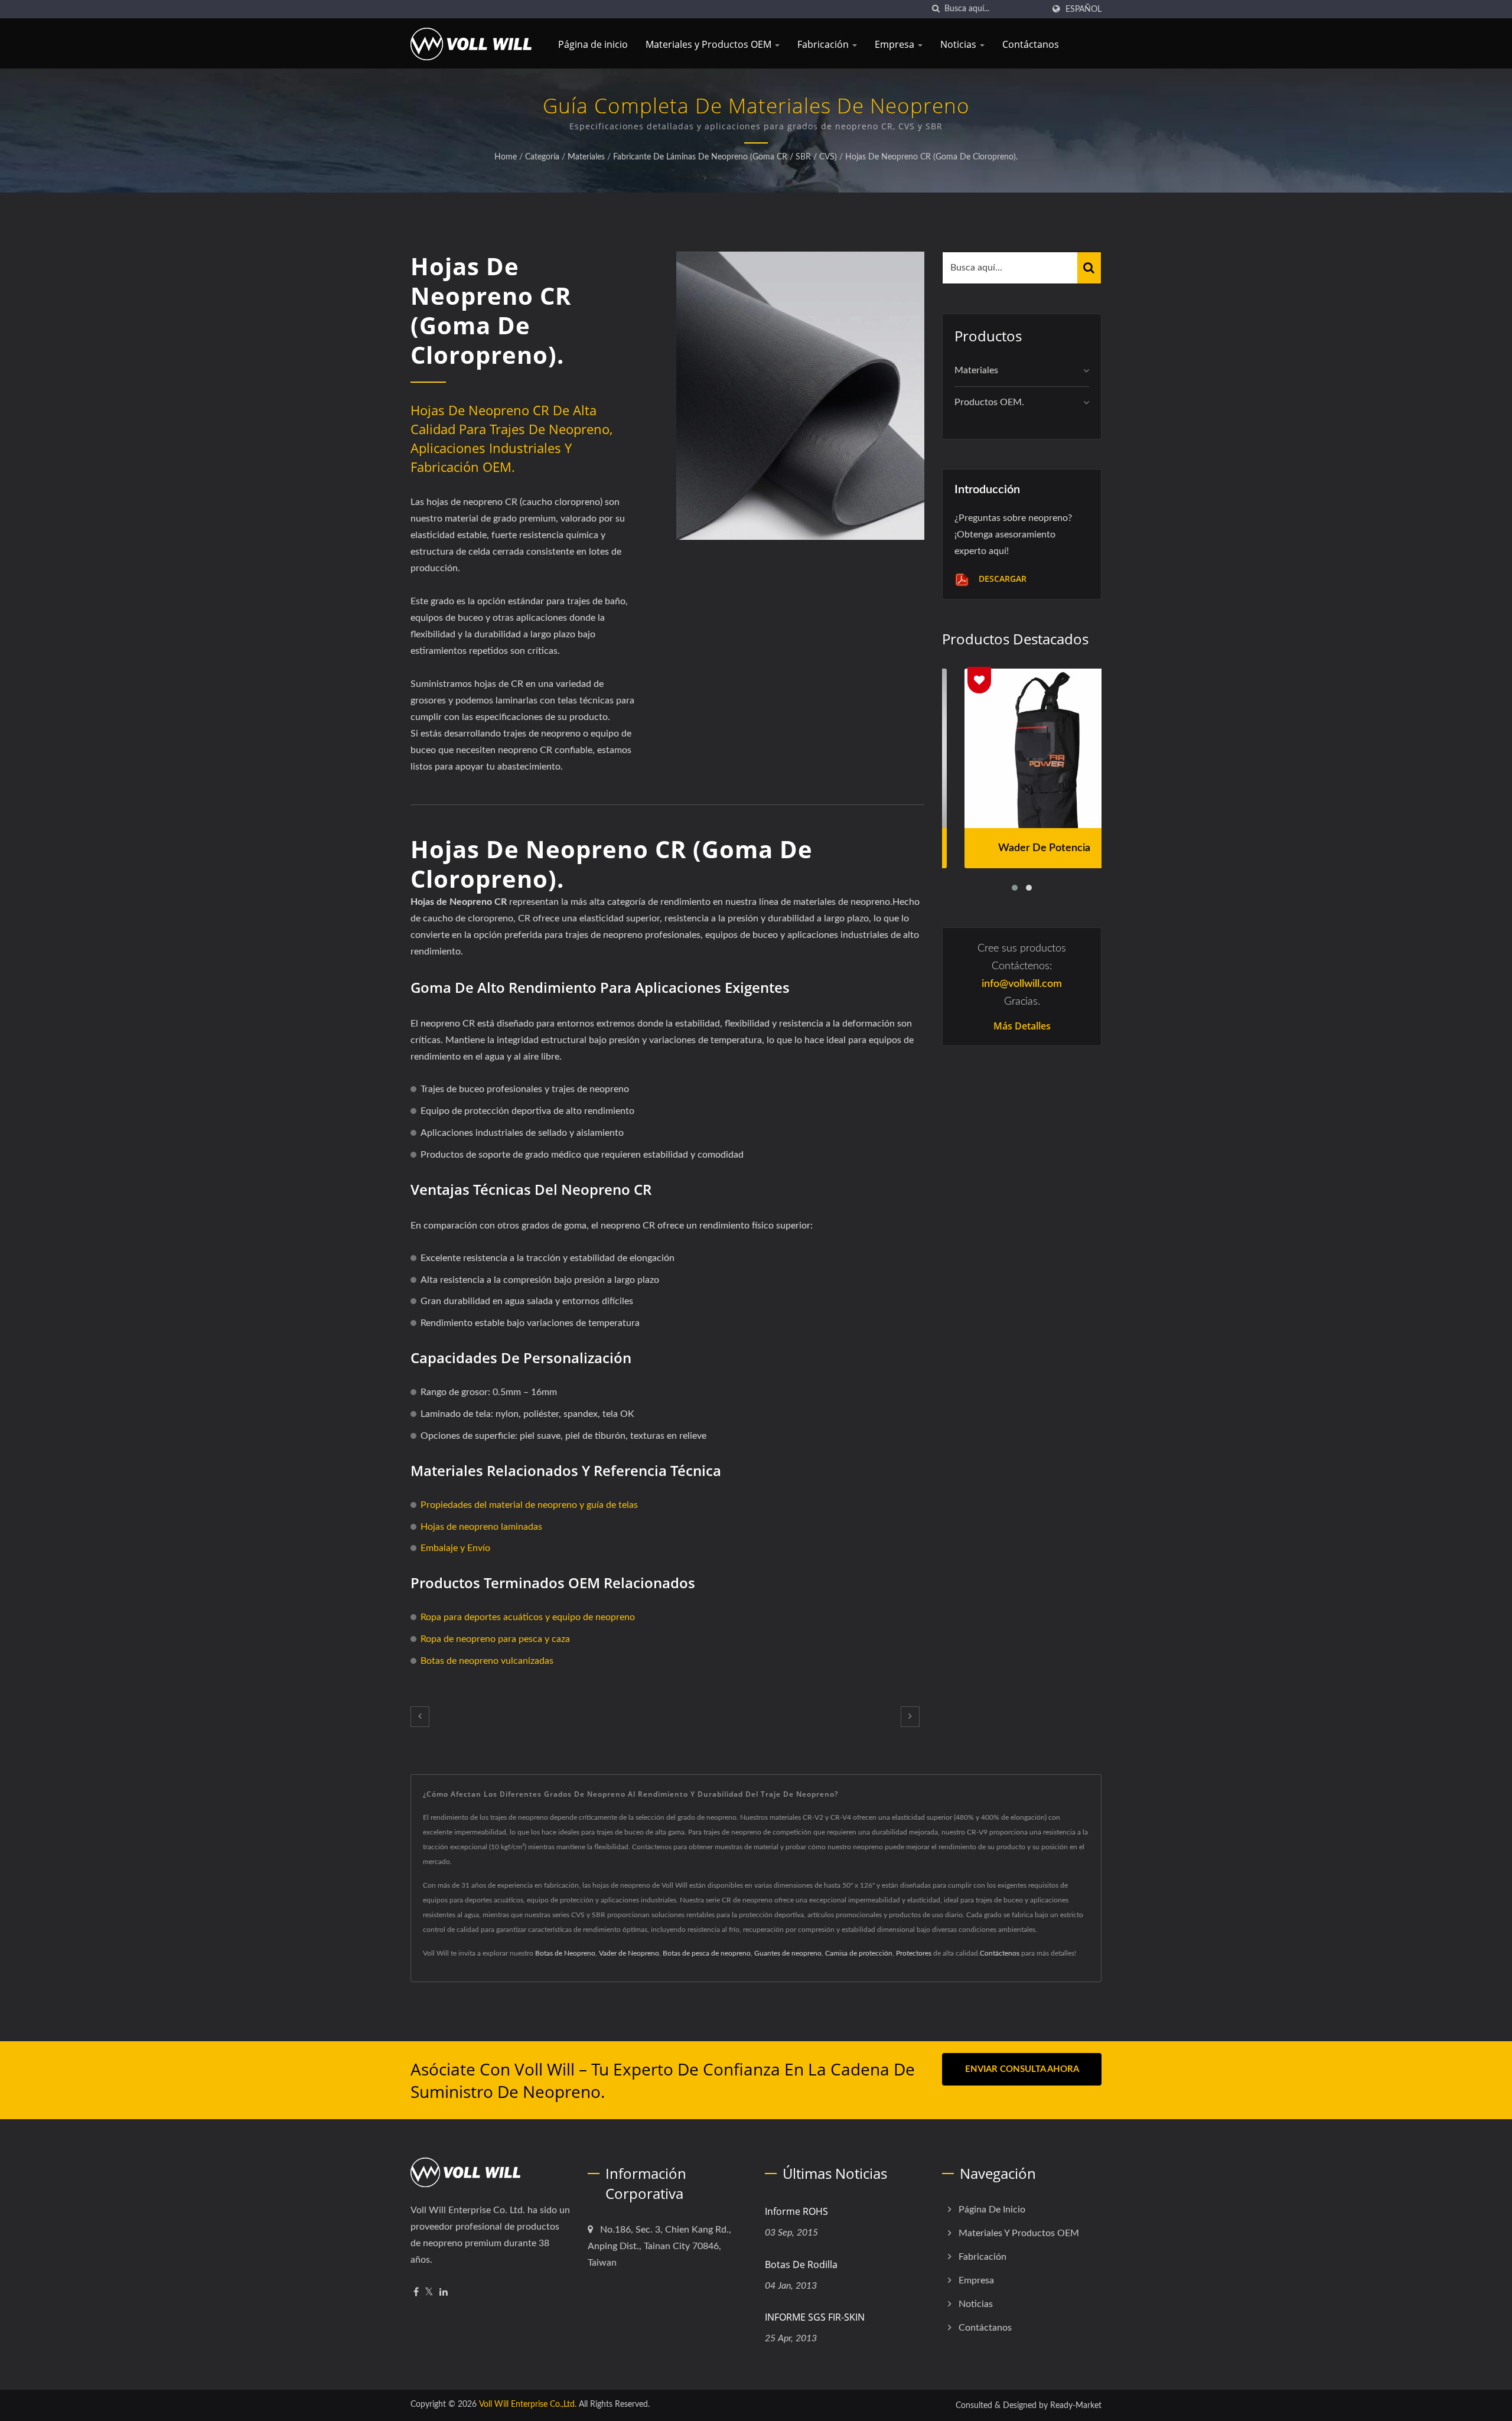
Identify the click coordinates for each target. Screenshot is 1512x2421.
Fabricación (824, 44)
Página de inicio (593, 44)
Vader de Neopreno (629, 1953)
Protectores (914, 1953)
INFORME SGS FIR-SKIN (815, 2317)
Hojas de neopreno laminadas (481, 1527)
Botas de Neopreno (565, 1953)
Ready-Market (1076, 2406)
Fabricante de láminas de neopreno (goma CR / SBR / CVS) (725, 157)
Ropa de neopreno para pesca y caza (495, 1639)
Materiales (586, 157)
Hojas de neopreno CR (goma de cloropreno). (931, 157)
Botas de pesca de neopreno (707, 1953)
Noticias (959, 44)
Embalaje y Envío (455, 1548)
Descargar (1001, 579)
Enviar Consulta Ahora (1022, 2069)
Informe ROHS (796, 2211)
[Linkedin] (444, 2293)
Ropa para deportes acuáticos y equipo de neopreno (528, 1617)
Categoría (542, 157)
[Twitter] (429, 2293)
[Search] (1089, 268)
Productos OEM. (989, 402)
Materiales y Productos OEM (710, 44)
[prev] (420, 1717)
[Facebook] (416, 2293)
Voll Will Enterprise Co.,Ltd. (528, 2404)
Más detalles (1022, 1026)
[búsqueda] (936, 9)
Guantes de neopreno (788, 1953)
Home (506, 157)
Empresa (896, 44)
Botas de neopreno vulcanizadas (487, 1661)
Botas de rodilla (801, 2264)
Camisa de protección (859, 1953)
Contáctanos (1031, 44)
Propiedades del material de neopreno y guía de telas (529, 1505)
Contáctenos (1000, 1953)
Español (1084, 9)
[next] (910, 1717)
